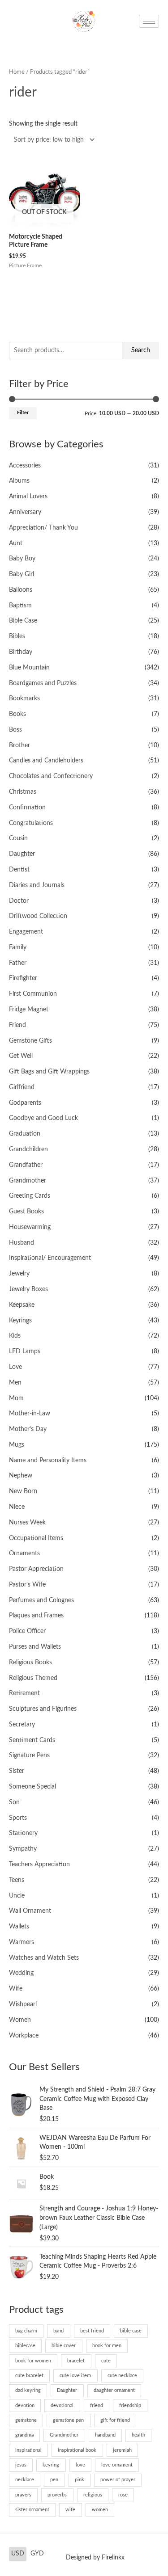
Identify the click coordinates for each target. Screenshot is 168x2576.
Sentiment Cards (32, 1740)
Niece (17, 1507)
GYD (37, 2554)
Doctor (19, 901)
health (138, 2435)
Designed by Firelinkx (95, 2558)
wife (70, 2510)
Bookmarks (24, 699)
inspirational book (77, 2450)
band (58, 2331)
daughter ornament (114, 2390)
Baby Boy (22, 559)
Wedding (21, 1973)
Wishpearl (23, 2004)
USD (18, 2554)
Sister (17, 1771)
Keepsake (22, 1305)
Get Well (21, 1056)
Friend (17, 1025)
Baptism (20, 606)
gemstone (26, 2420)
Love (15, 1367)
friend (97, 2406)
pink (80, 2480)
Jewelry (19, 1274)
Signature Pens (29, 1755)
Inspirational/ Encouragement (50, 1258)
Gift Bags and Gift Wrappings (49, 1072)
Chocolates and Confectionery (51, 776)
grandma (24, 2435)
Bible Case (23, 621)
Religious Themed (33, 1678)
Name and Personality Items (48, 1461)
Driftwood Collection (38, 916)
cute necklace (122, 2376)
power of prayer (118, 2480)
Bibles (17, 636)
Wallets (19, 1927)
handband (105, 2435)
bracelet (76, 2361)
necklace (25, 2480)
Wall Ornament (30, 1911)
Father (18, 963)
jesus (21, 2465)
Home (17, 72)
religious (93, 2495)
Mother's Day (28, 1429)
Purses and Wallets (35, 1647)
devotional (62, 2406)
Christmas (23, 792)
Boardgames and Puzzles (43, 683)
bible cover (64, 2346)
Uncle (17, 1896)
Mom (16, 1398)
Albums (19, 481)
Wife (16, 1989)
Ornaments (24, 1553)
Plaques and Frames (36, 1616)
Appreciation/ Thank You (43, 528)
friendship (130, 2406)
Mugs (17, 1445)
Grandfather (26, 1165)
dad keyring (28, 2390)
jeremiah (122, 2450)
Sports (18, 1818)
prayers (23, 2495)
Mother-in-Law (30, 1414)
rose (123, 2495)
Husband (22, 1243)
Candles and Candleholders (46, 761)
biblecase (25, 2346)
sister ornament (32, 2510)
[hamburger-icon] (149, 21)
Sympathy (23, 1849)
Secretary (22, 1725)
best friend (92, 2331)
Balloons (21, 590)
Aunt (16, 543)
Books (17, 714)
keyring (51, 2465)
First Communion (33, 994)
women (100, 2510)
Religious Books (30, 1663)
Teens (17, 1880)
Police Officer (27, 1631)
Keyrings (20, 1321)
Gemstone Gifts (30, 1041)
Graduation (25, 1134)
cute (106, 2361)
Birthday (21, 652)
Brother (19, 745)
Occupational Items (36, 1538)
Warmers (22, 1942)
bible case (131, 2331)
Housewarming (30, 1227)
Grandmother (28, 1181)
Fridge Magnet (29, 1010)
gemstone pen (68, 2420)
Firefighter (23, 978)
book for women (33, 2361)
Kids (15, 1336)
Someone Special (32, 1787)
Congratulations (31, 823)
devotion (25, 2406)
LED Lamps (25, 1351)
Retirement (24, 1693)
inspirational (28, 2450)
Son (14, 1802)
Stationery (23, 1833)
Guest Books (26, 1212)
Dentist (19, 870)
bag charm (26, 2331)
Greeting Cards (30, 1196)
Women (20, 2020)
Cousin (18, 838)
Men (15, 1383)
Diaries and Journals (37, 885)
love (80, 2465)
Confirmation (27, 808)
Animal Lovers (28, 497)
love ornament (117, 2465)
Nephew (21, 1476)
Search (141, 350)
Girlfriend (22, 1087)
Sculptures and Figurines (43, 1709)
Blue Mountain (29, 668)
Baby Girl (22, 574)
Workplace (24, 2036)
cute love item (75, 2376)
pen (54, 2480)
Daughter (22, 854)
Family (18, 947)
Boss (15, 730)
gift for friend (115, 2420)
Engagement (26, 932)
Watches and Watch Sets (44, 1958)
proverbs (57, 2495)
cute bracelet (29, 2376)
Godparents (25, 1103)
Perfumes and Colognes (41, 1600)
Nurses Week (27, 1523)
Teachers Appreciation (39, 1865)
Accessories (25, 466)
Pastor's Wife (27, 1585)
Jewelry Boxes (28, 1289)
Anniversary (25, 512)
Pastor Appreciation (36, 1569)
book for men (107, 2346)
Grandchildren (28, 1149)
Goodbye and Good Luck (43, 1118)
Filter (23, 413)
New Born (23, 1491)
